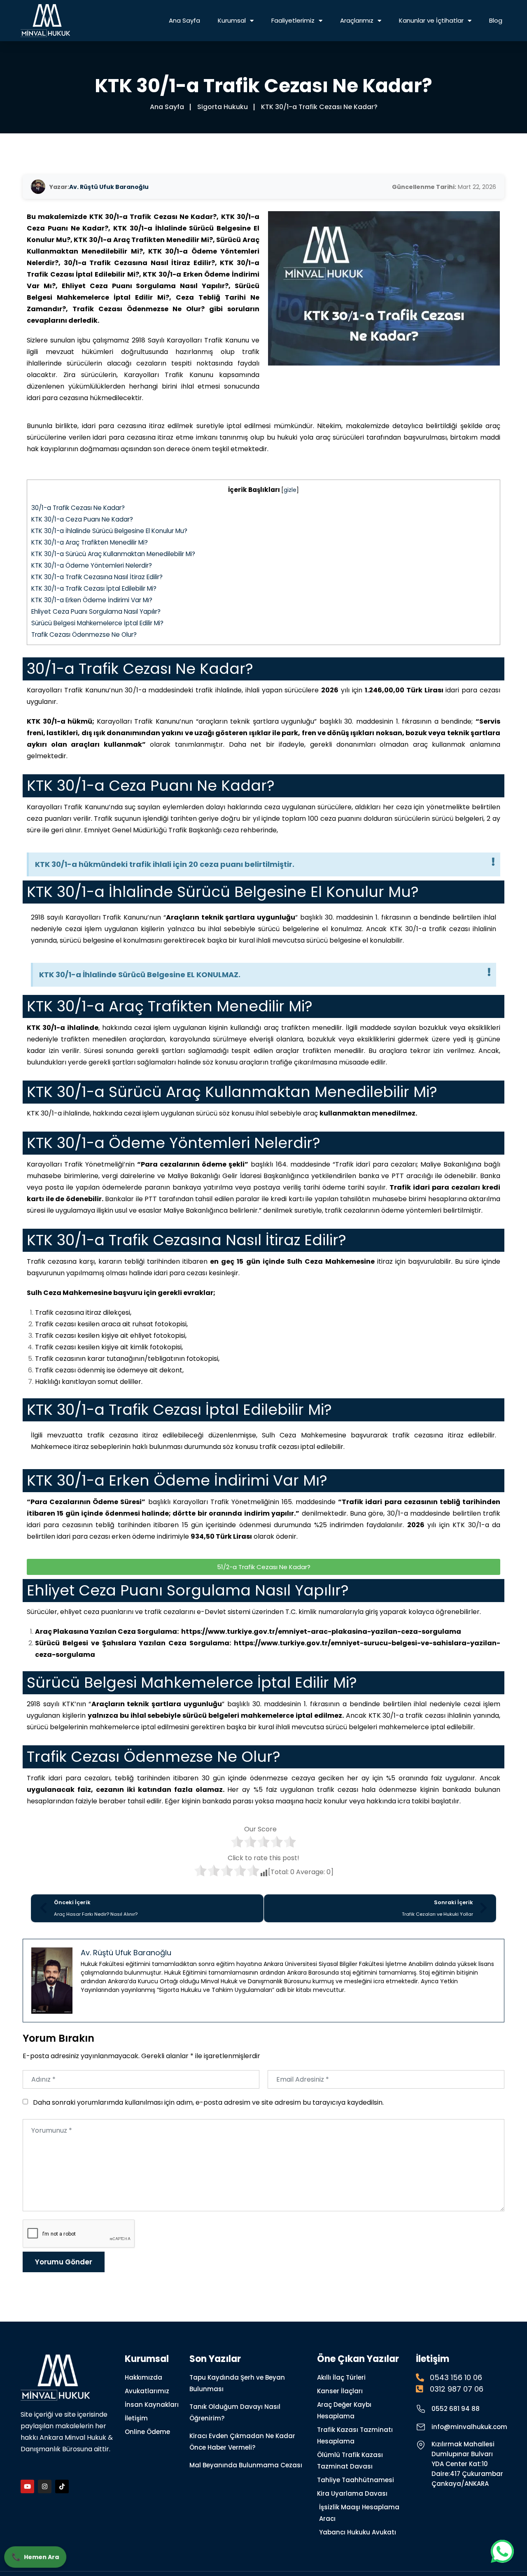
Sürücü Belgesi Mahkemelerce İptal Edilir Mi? (97, 623)
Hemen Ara (34, 2558)
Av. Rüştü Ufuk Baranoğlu (109, 187)
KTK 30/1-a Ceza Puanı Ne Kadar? (82, 519)
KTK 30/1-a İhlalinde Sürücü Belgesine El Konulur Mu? (109, 531)
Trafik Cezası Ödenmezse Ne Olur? (84, 635)
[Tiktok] (62, 2486)
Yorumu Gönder (64, 2262)
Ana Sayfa (184, 20)
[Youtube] (27, 2486)
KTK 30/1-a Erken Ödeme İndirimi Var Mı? (92, 600)
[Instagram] (45, 2486)
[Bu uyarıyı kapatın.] (493, 862)
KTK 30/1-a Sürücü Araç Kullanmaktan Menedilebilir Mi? (113, 554)
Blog (496, 20)
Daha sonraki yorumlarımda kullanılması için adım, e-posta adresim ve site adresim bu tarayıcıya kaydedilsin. (208, 2102)
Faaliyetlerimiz (293, 20)
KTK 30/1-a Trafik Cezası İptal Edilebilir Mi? (94, 588)
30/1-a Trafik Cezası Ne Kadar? (78, 508)
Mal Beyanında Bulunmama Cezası (246, 2465)
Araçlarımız (357, 20)
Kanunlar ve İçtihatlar (431, 20)
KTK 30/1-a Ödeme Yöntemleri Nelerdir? (92, 565)
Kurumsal (232, 20)
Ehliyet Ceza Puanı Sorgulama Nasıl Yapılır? (96, 611)
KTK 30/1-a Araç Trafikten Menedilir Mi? (90, 542)
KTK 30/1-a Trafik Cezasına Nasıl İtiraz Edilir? (97, 577)
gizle (290, 490)
